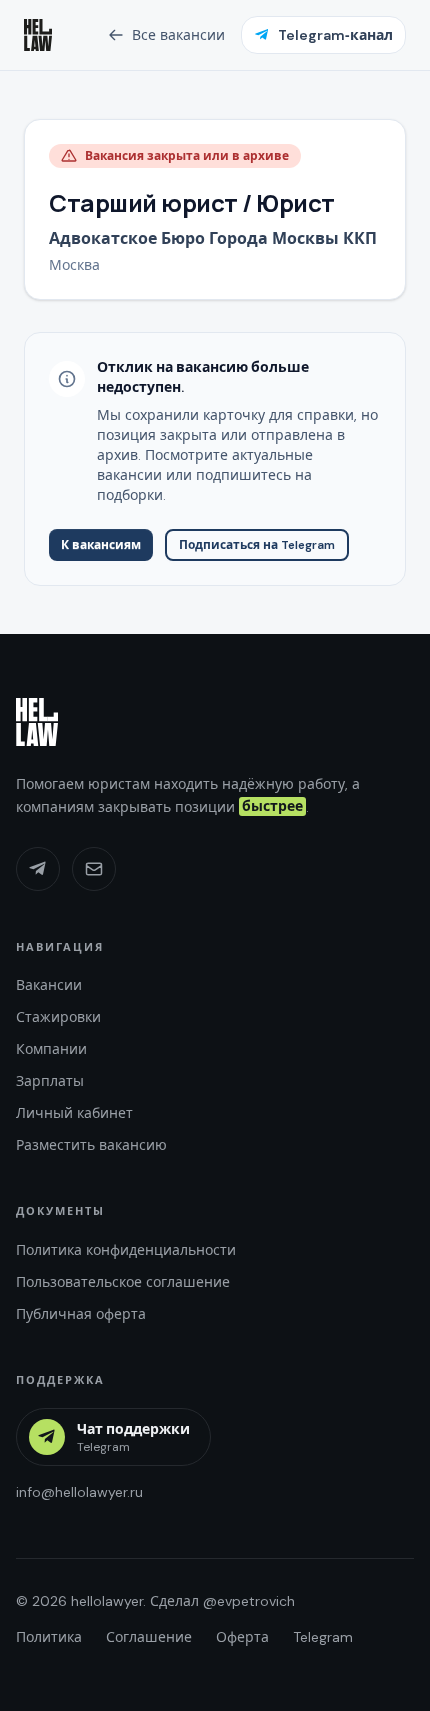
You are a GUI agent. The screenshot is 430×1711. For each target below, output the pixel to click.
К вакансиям (101, 545)
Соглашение (149, 1637)
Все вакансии (178, 35)
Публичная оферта (81, 1314)
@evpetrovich (249, 1601)
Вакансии (49, 985)
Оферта (242, 1637)
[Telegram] (38, 869)
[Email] (94, 869)
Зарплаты (50, 1081)
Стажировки (58, 1017)
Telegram (323, 1637)
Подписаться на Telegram (257, 545)
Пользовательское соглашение (123, 1282)
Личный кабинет (74, 1113)
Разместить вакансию (91, 1145)
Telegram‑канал (335, 35)
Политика (49, 1637)
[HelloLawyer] (37, 722)
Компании (51, 1049)
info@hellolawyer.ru (79, 1492)
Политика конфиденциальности (126, 1250)
